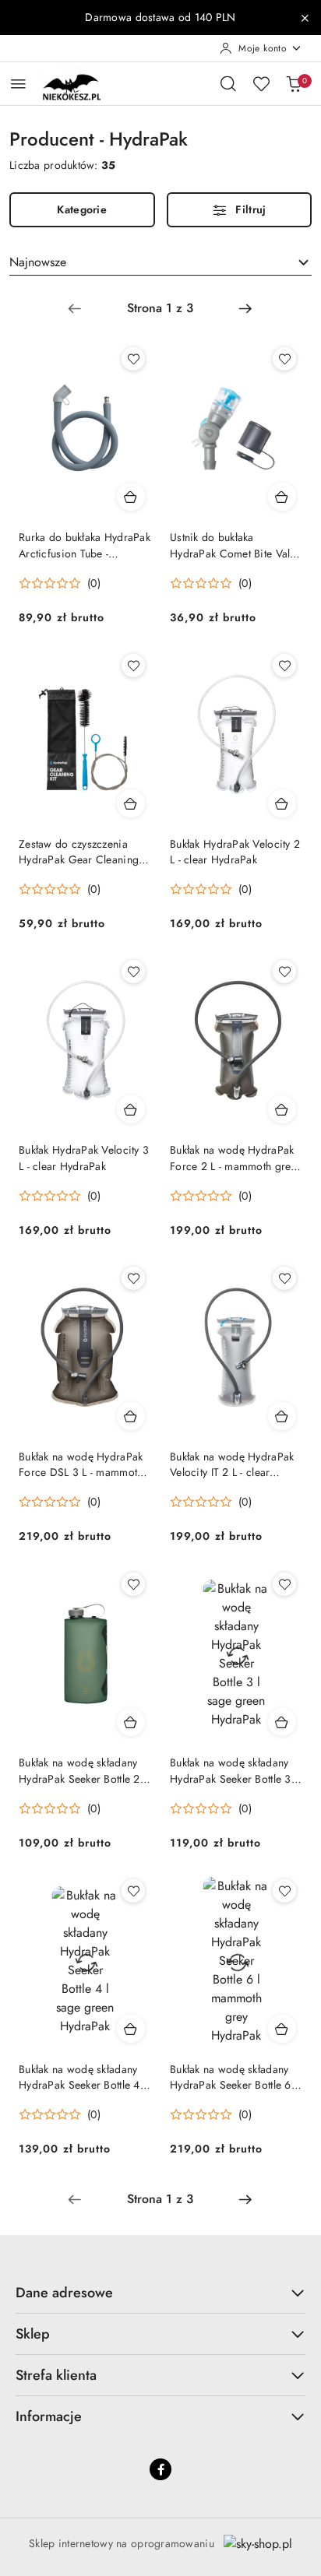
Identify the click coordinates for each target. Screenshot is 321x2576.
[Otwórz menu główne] (18, 84)
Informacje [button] (49, 2416)
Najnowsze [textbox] (38, 262)
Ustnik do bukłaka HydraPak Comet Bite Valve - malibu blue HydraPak (235, 545)
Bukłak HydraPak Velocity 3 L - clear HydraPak (84, 1158)
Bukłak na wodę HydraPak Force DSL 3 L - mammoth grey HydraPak (81, 1464)
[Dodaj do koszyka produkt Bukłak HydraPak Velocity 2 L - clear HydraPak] (282, 803)
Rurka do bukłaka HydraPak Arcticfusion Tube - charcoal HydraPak (85, 545)
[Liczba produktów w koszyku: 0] (294, 83)
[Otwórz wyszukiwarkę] (228, 83)
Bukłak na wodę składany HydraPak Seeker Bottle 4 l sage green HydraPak (82, 2077)
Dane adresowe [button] (64, 2293)
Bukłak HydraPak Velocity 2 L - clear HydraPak (235, 852)
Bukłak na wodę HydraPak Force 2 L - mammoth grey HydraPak (233, 1158)
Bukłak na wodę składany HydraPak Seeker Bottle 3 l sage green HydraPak (233, 1770)
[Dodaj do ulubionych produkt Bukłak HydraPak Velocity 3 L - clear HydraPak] (133, 972)
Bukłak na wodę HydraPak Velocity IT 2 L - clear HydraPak (232, 1464)
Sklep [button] (33, 2334)
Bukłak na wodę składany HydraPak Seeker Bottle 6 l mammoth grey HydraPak (233, 2077)
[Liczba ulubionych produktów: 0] (261, 83)
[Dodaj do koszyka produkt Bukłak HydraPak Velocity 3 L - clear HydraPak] (131, 1109)
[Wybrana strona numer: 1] (160, 308)
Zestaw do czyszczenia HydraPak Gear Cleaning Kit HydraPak (79, 852)
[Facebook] (160, 2469)
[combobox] (160, 262)
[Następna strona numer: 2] (245, 308)
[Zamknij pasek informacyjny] (305, 18)
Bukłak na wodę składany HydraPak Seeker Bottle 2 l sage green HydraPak (82, 1770)
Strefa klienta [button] (56, 2375)
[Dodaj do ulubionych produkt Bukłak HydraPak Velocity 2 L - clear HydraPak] (284, 666)
